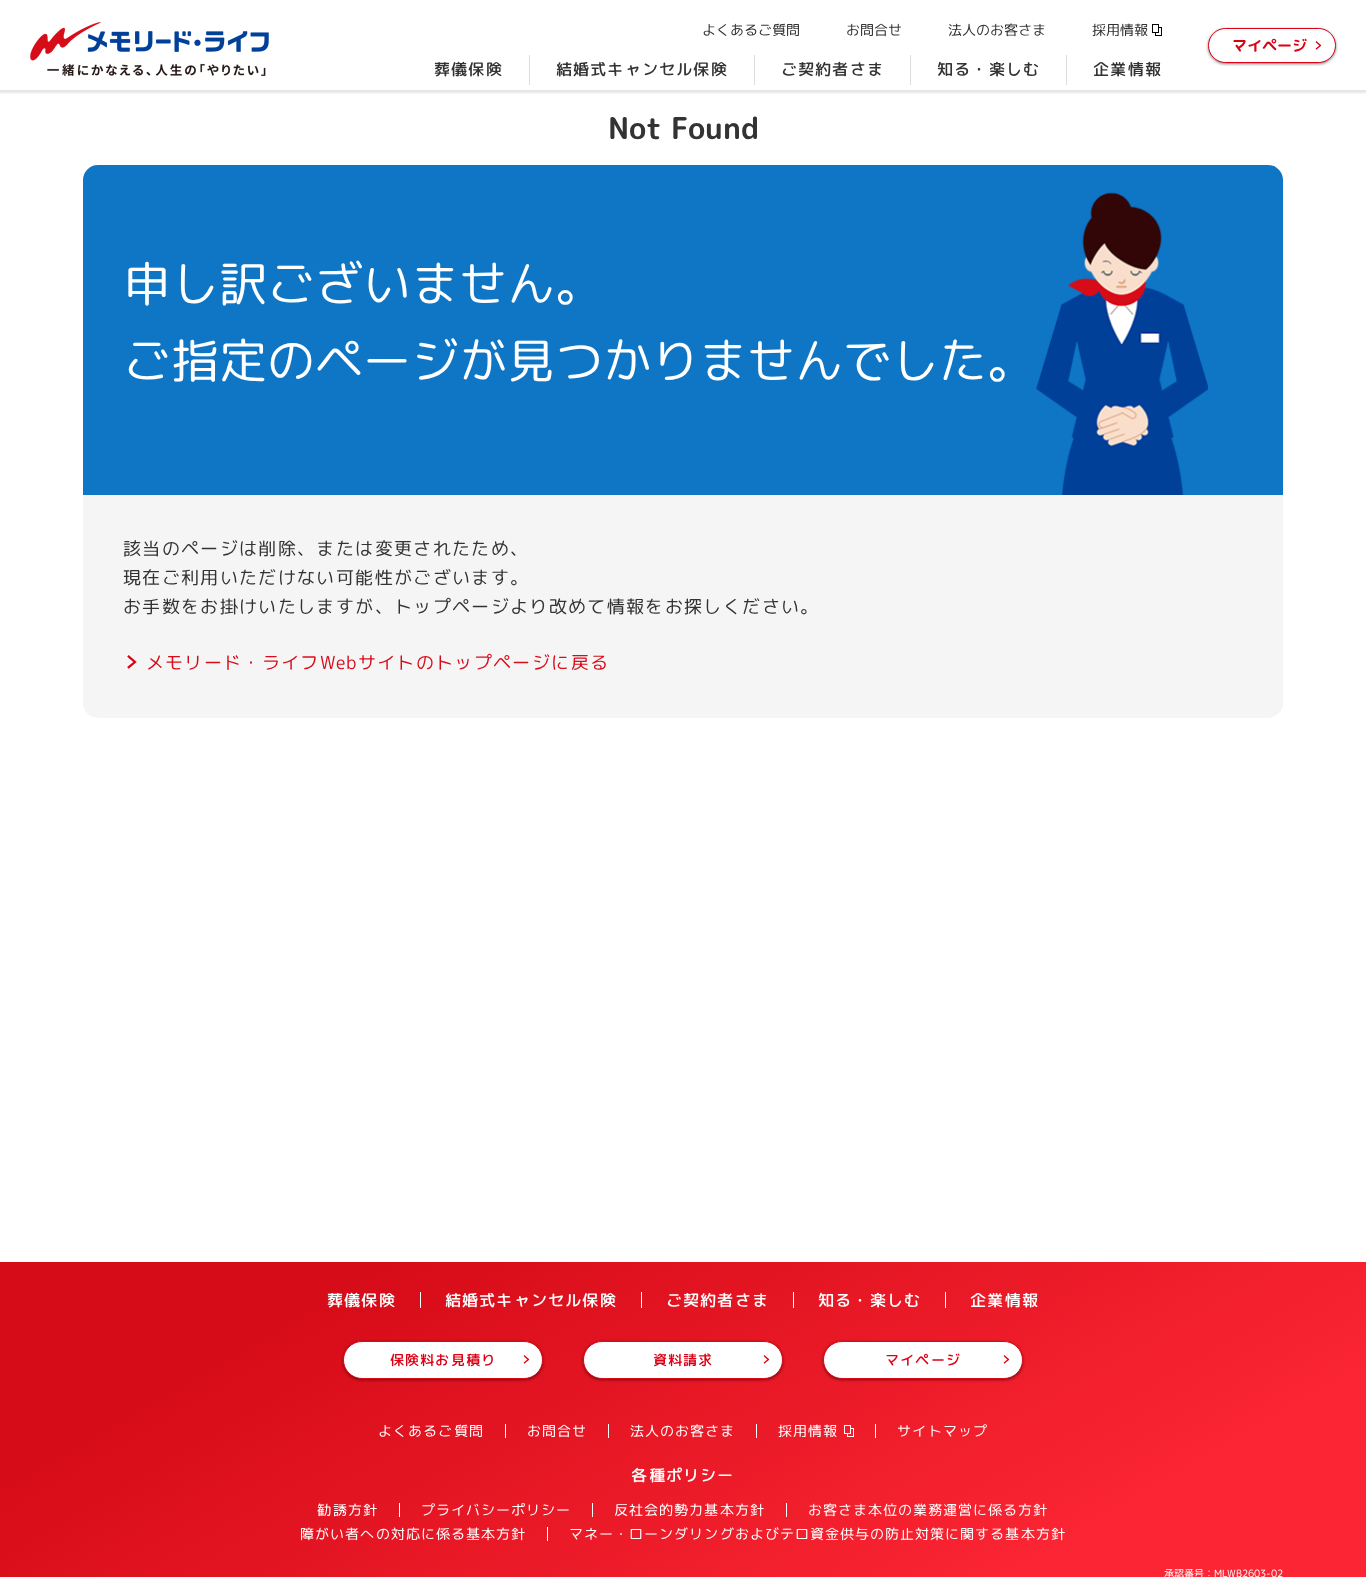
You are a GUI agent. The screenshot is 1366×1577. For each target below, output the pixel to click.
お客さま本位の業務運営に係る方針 (928, 1509)
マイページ (1269, 45)
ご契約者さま (832, 69)
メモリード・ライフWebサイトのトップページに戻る (377, 662)
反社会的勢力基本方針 (689, 1509)
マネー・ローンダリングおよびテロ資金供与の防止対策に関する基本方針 (817, 1533)
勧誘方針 (347, 1509)
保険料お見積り (442, 1359)
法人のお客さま (997, 29)
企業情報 (1127, 69)
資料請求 (683, 1359)
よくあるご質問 (751, 29)
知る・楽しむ (988, 69)
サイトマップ (942, 1430)
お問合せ (874, 29)
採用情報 (1120, 29)
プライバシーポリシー (496, 1509)
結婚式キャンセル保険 (642, 69)
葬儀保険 (468, 69)
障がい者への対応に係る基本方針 (413, 1533)
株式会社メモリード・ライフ (150, 49)
